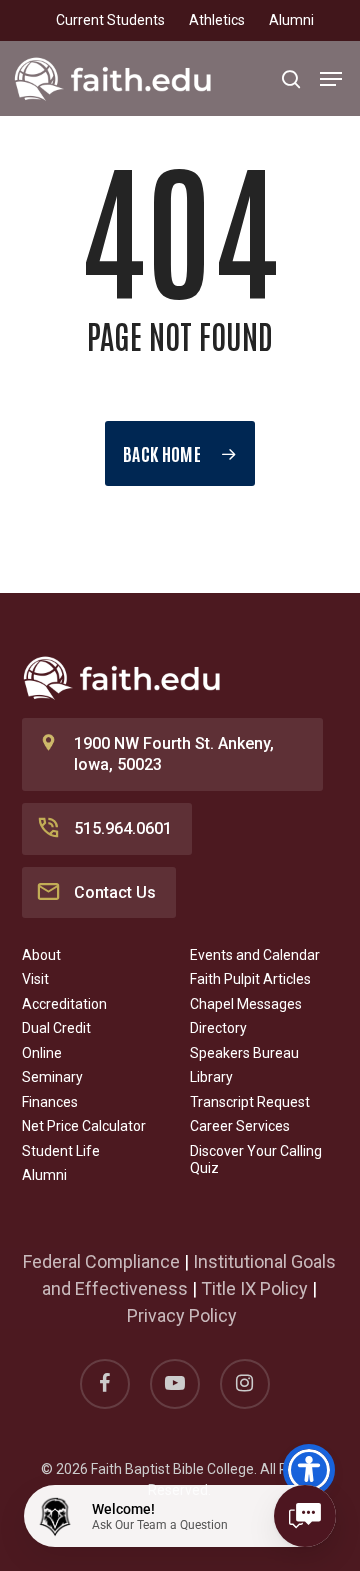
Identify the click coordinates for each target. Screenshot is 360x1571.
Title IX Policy (254, 1288)
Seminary (52, 1077)
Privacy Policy (182, 1315)
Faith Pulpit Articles (250, 979)
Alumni (44, 1175)
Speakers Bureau (244, 1053)
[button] (331, 79)
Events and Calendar (255, 955)
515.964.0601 (123, 828)
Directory (218, 1028)
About (41, 955)
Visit (35, 979)
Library (211, 1077)
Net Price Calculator (84, 1126)
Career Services (240, 1126)
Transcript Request (250, 1102)
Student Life (61, 1151)
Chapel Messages (246, 1004)
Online (42, 1053)
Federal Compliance (101, 1261)
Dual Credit (56, 1028)
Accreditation (64, 1004)
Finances (50, 1102)
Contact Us (115, 892)
